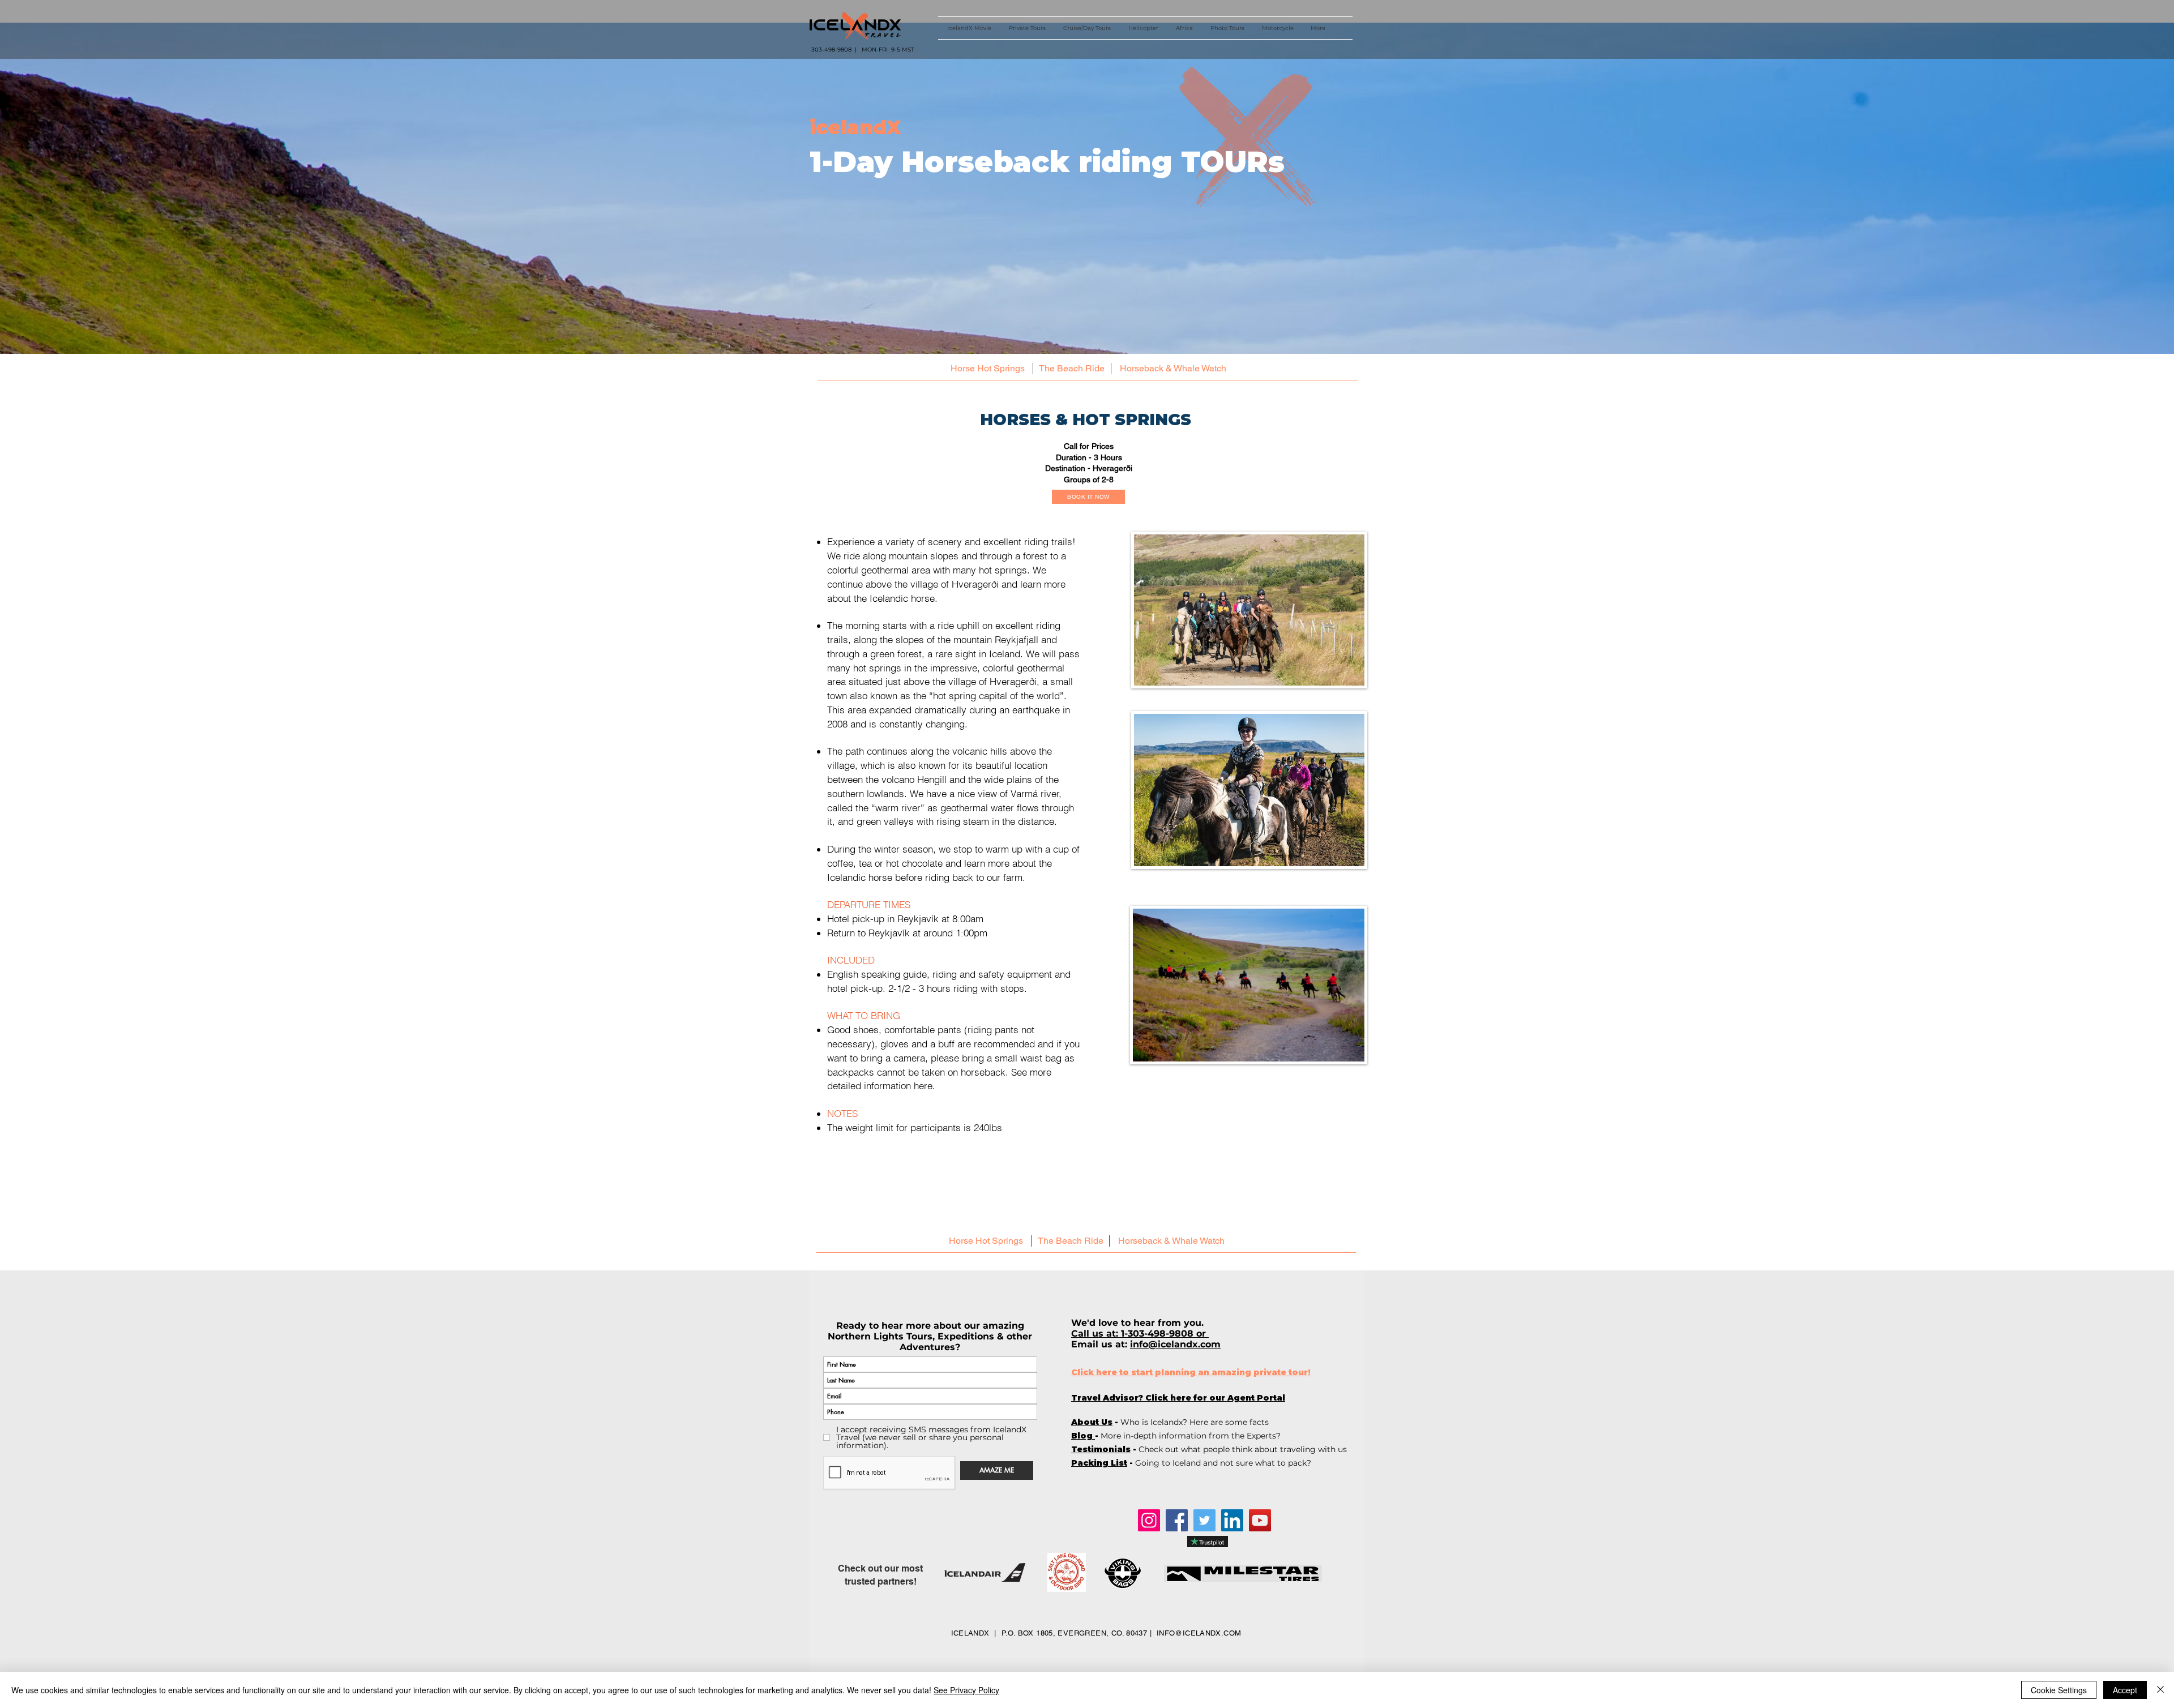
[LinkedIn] (1232, 1520)
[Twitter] (1204, 1520)
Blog (1083, 1436)
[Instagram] (1149, 1520)
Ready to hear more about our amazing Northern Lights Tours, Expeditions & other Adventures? (930, 1336)
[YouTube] (1260, 1520)
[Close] (2160, 1690)
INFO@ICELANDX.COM (1199, 1633)
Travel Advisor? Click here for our (1178, 1398)
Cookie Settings (2059, 1690)
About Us (1092, 1422)
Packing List (1099, 1463)
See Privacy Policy (966, 1690)
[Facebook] (1177, 1520)
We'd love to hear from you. (1139, 1323)
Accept (2125, 1690)
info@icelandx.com (1175, 1344)
